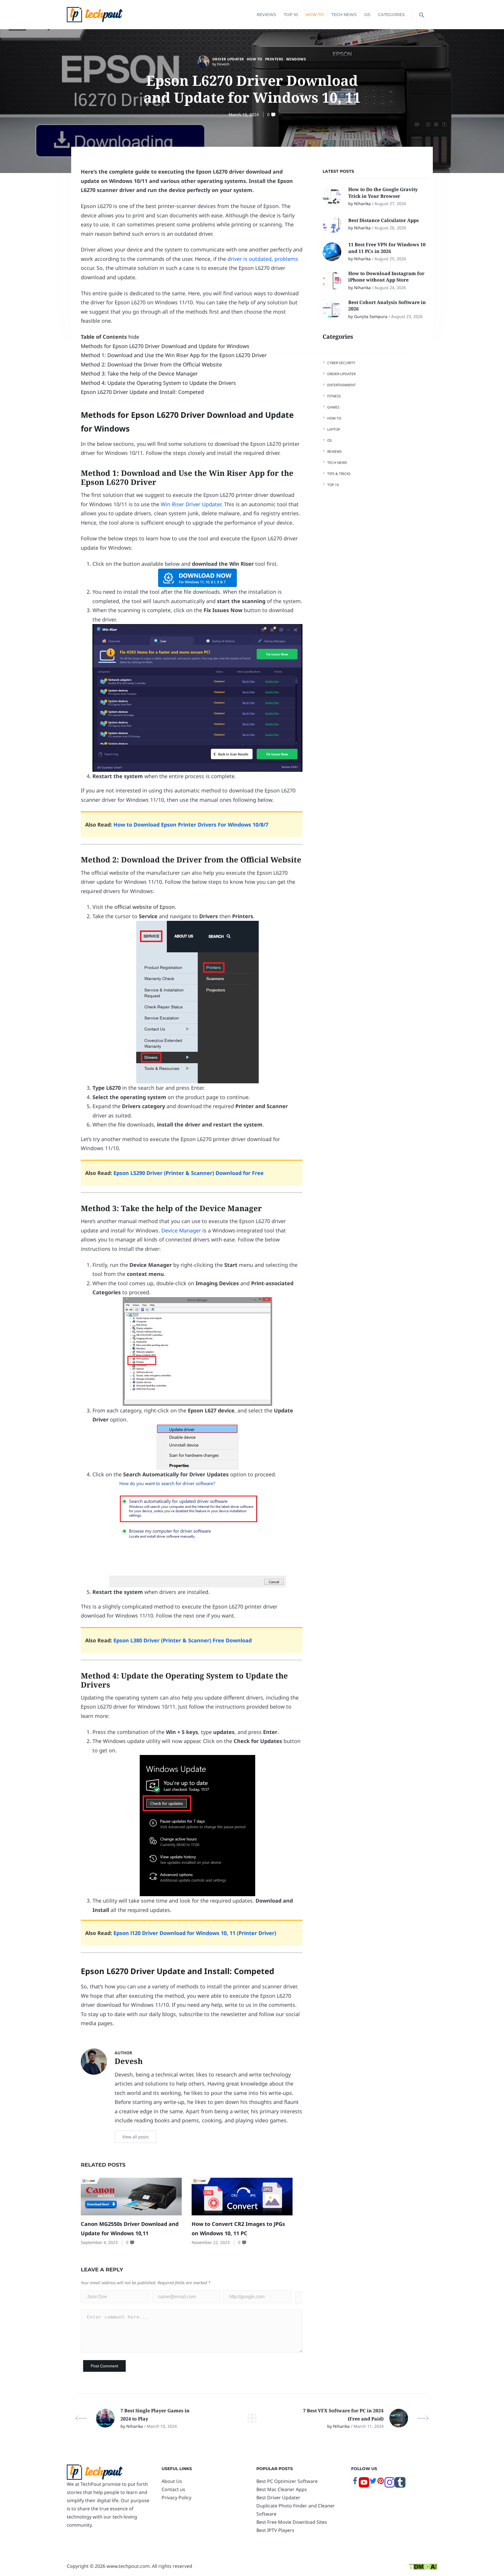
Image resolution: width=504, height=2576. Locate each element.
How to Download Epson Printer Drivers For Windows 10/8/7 (191, 825)
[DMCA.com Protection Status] (423, 2566)
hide (134, 337)
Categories (391, 15)
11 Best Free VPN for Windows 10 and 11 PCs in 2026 (387, 248)
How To (315, 15)
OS (367, 15)
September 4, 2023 (99, 2242)
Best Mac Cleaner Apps (282, 2489)
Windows (296, 59)
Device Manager (181, 1230)
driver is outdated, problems (263, 259)
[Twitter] (373, 2483)
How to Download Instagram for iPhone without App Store (386, 277)
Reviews (266, 15)
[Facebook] (355, 2483)
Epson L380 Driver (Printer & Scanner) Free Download (183, 1640)
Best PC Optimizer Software (287, 2481)
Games (333, 407)
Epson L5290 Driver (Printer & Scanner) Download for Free (189, 1173)
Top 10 (291, 15)
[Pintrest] (381, 2483)
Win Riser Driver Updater (191, 504)
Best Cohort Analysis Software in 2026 (387, 305)
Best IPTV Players (275, 2530)
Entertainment (342, 385)
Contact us (173, 2489)
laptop (334, 429)
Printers (274, 59)
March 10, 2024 (244, 115)
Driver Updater (228, 59)
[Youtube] (364, 2486)
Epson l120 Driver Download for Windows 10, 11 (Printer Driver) (195, 1933)
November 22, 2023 (211, 2242)
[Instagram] (390, 2486)
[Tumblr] (400, 2486)
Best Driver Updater (278, 2498)
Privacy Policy (176, 2498)
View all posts (135, 2137)
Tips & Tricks (339, 473)
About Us (172, 2481)
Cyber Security (341, 363)
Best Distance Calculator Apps (384, 220)
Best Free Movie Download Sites (292, 2522)
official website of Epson (145, 907)
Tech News (344, 15)
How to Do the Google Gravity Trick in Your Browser (383, 193)
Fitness (334, 396)
